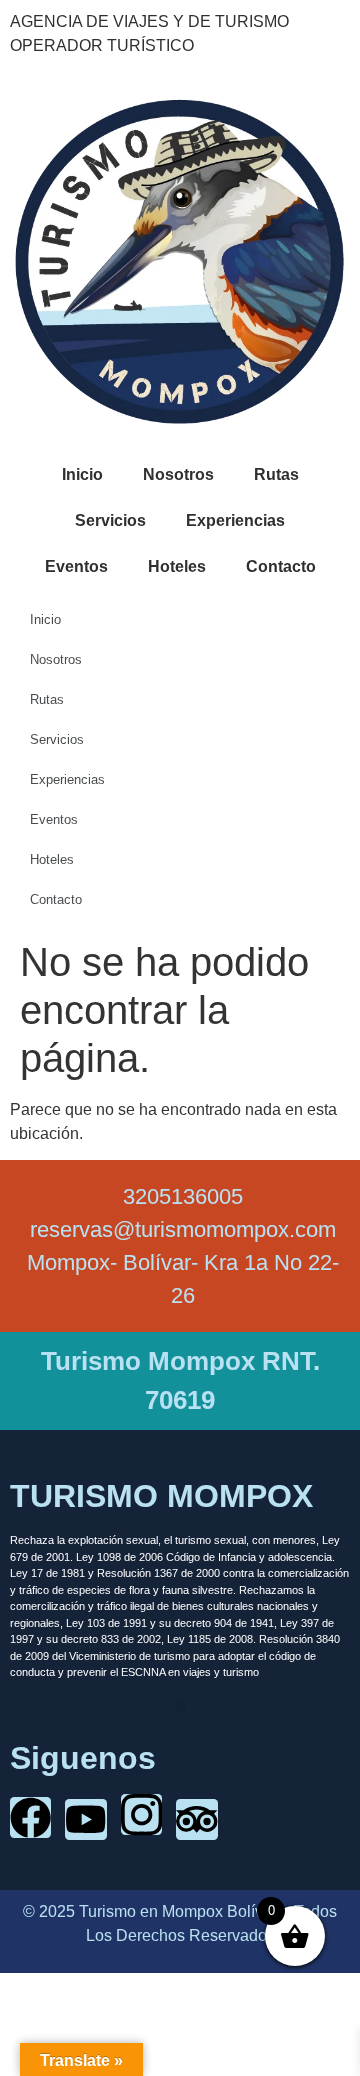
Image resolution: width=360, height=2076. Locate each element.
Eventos (76, 566)
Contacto (281, 566)
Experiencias (235, 520)
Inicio (82, 474)
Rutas (276, 474)
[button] (180, 1706)
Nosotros (178, 474)
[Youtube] (85, 1819)
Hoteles (177, 566)
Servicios (110, 520)
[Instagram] (141, 1814)
